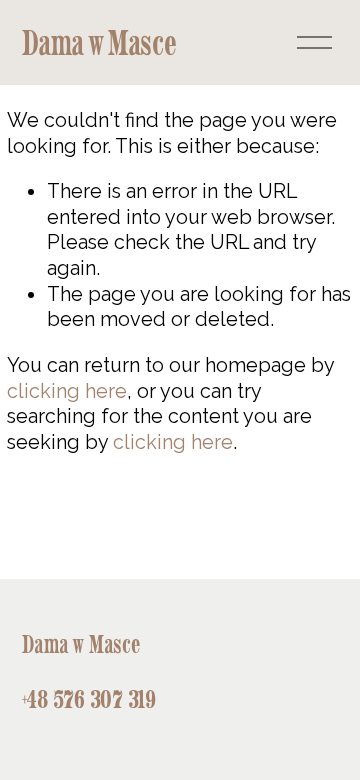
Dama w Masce (99, 42)
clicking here (67, 391)
